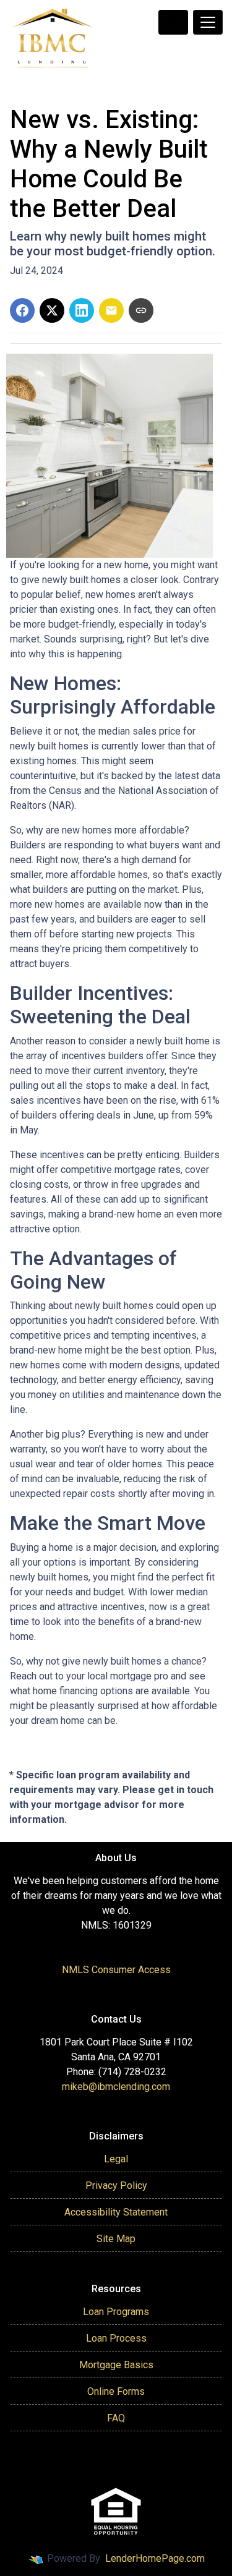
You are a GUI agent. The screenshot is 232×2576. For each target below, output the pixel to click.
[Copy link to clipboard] (141, 310)
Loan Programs (116, 2312)
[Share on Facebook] (22, 310)
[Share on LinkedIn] (82, 310)
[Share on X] (52, 310)
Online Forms (116, 2391)
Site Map (116, 2239)
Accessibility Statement (116, 2212)
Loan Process (116, 2338)
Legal (116, 2159)
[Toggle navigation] (208, 22)
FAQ (116, 2418)
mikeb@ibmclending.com (116, 2087)
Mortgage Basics (116, 2365)
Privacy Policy (116, 2186)
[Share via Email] (111, 310)
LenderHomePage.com (155, 2558)
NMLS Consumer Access (116, 1970)
